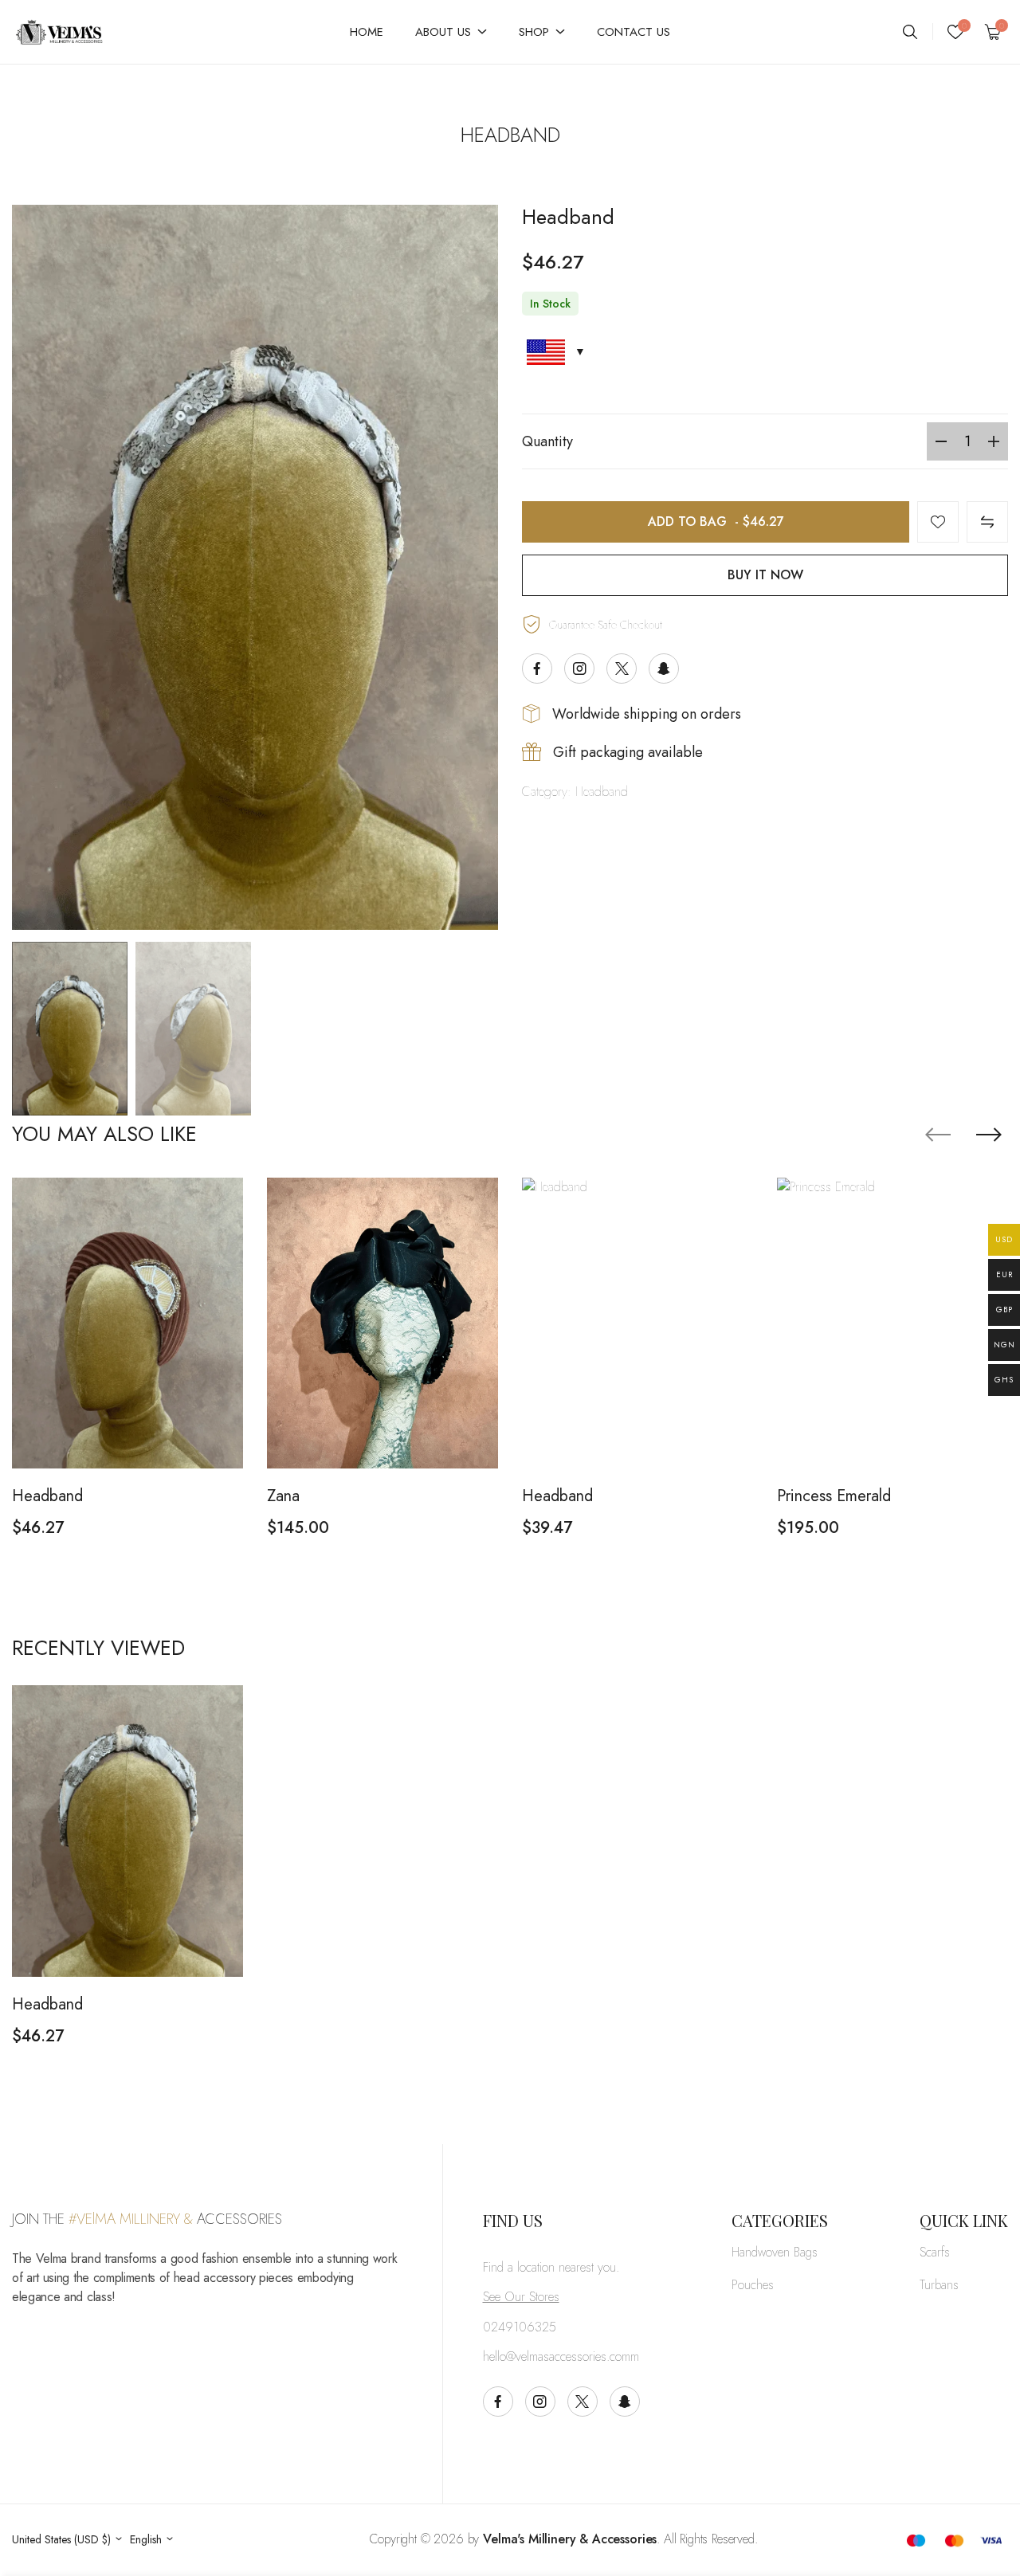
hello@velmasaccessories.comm (561, 2356)
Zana (283, 1496)
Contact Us (634, 32)
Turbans (939, 2285)
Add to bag (716, 521)
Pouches (753, 2285)
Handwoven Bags (775, 2252)
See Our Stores (521, 2297)
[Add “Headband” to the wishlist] (938, 522)
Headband (602, 792)
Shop (534, 32)
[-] (941, 441)
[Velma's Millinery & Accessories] (85, 32)
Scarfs (935, 2252)
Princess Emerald (834, 1496)
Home (367, 32)
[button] (989, 1135)
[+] (994, 441)
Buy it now (765, 575)
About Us (443, 32)
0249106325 (520, 2327)
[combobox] (67, 2539)
